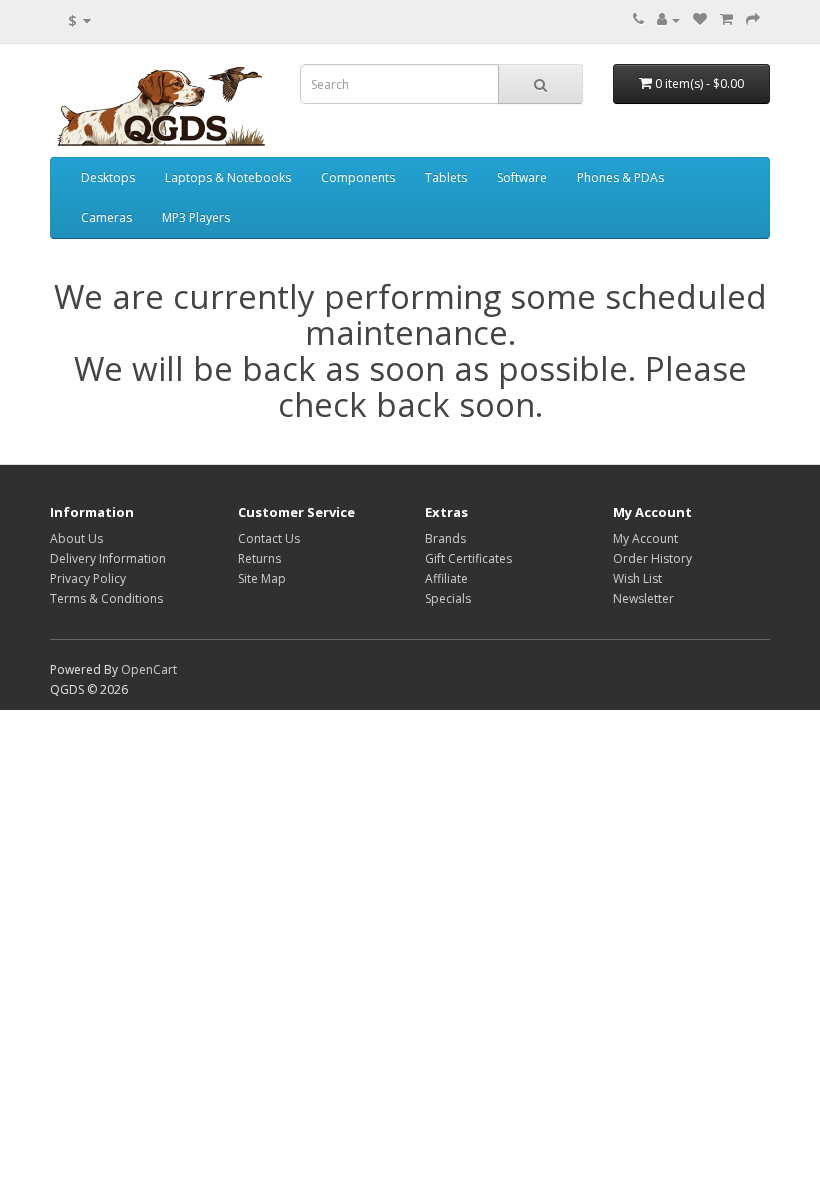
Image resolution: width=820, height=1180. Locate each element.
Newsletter (643, 598)
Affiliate (446, 578)
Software (522, 177)
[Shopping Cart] (726, 19)
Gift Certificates (468, 558)
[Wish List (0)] (700, 19)
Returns (259, 558)
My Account (645, 538)
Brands (445, 538)
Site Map (262, 578)
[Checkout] (753, 19)
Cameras (106, 217)
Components (358, 177)
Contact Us (269, 538)
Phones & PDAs (620, 177)
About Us (76, 538)
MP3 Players (196, 217)
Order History (652, 558)
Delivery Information (108, 558)
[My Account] (668, 19)
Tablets (446, 177)
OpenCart (149, 669)
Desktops (108, 177)
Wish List (637, 578)
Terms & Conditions (106, 598)
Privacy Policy (88, 578)
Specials (448, 598)
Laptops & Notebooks (228, 177)
